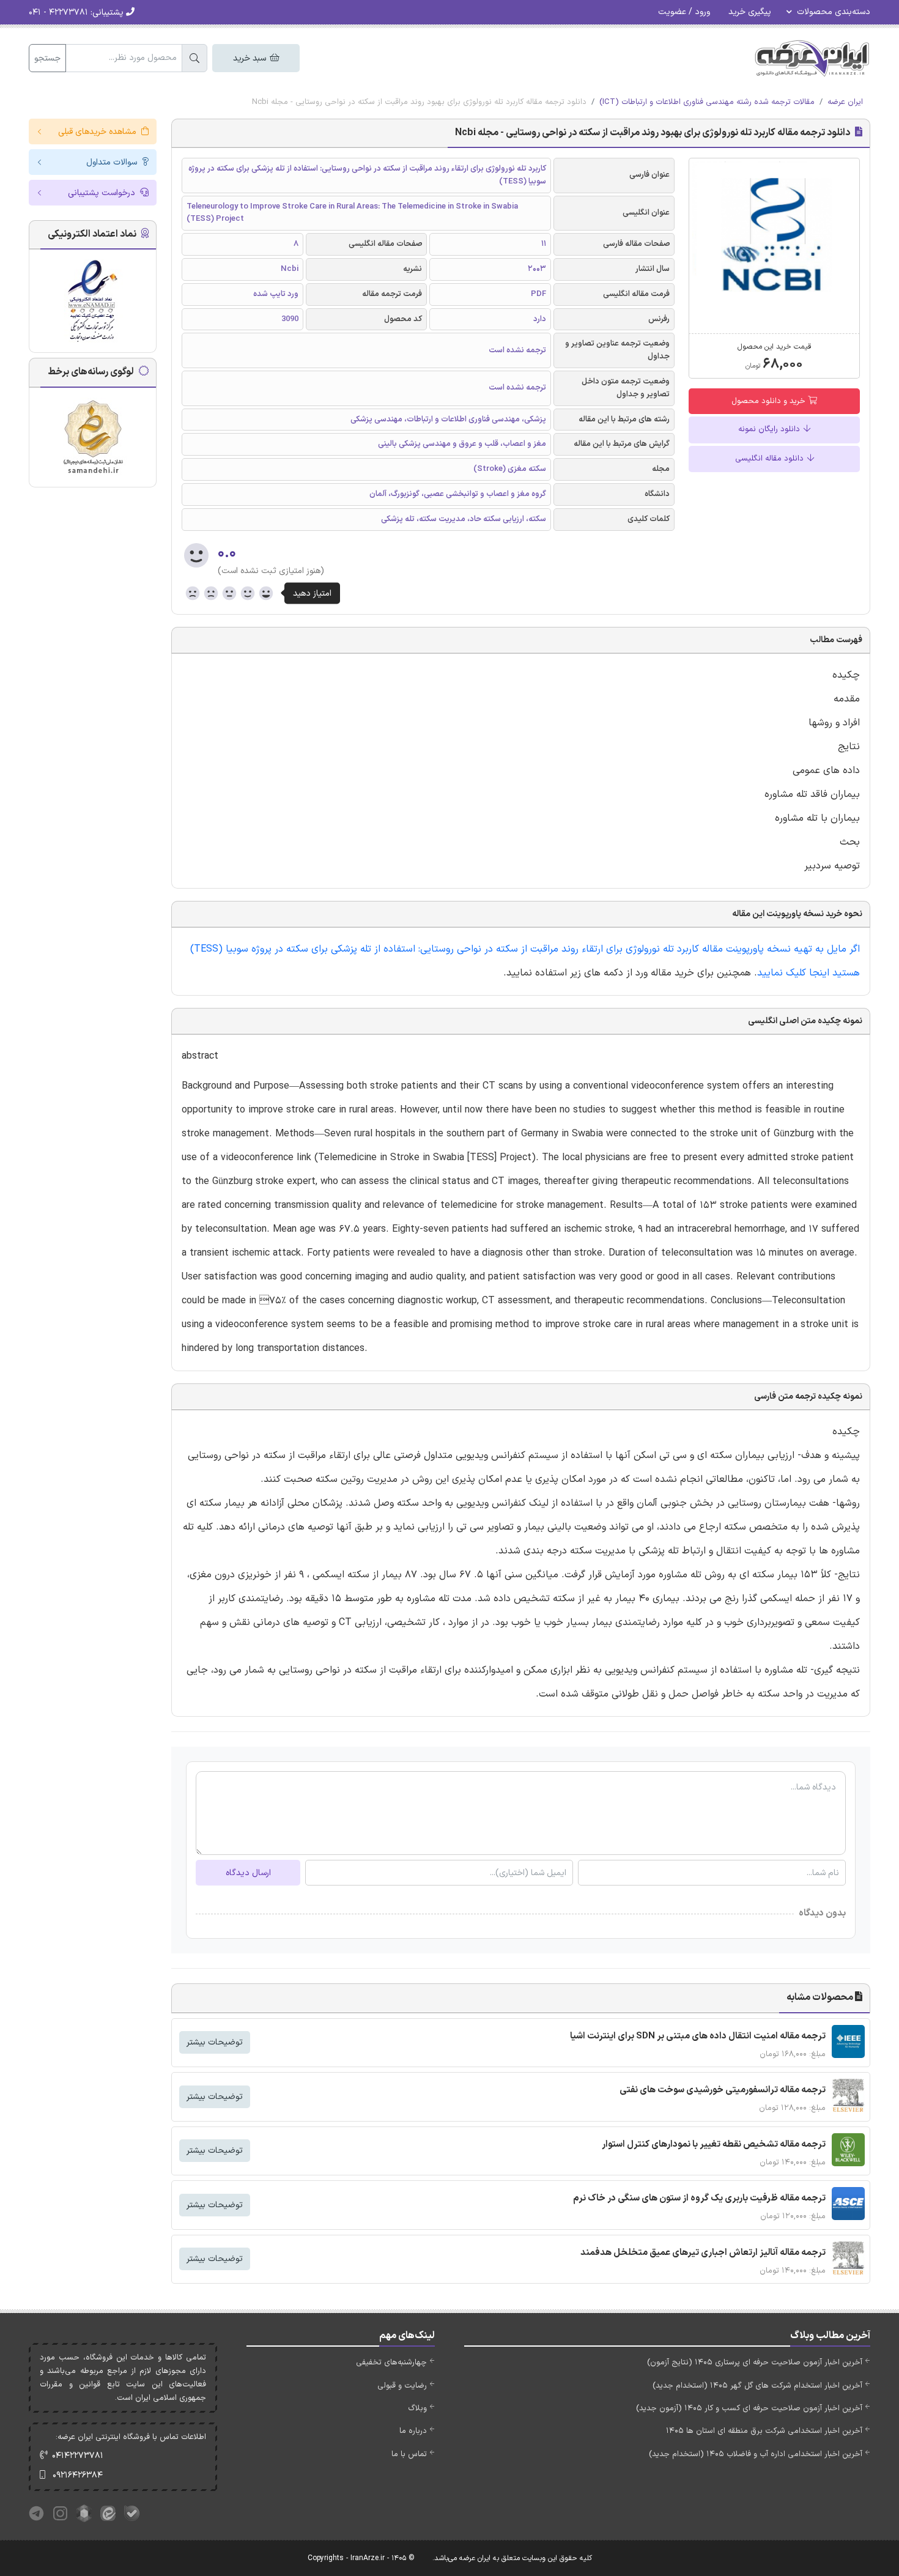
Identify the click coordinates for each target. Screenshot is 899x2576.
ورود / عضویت (684, 12)
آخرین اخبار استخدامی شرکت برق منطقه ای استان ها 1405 (764, 2431)
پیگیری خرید (750, 12)
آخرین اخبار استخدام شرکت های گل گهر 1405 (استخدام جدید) (757, 2386)
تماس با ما (409, 2454)
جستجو (47, 58)
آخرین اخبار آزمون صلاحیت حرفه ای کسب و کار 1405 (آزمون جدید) (749, 2408)
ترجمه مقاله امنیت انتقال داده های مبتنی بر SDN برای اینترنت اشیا (698, 2036)
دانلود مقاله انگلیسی (771, 459)
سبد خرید (251, 58)
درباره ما (413, 2431)
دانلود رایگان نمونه (770, 429)
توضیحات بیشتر (215, 2042)
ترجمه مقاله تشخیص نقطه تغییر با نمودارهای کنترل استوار (714, 2145)
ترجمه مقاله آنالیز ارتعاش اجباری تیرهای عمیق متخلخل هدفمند (703, 2253)
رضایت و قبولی (402, 2386)
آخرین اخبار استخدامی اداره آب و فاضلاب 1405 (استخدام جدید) (756, 2454)
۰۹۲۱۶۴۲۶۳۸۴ (78, 2475)
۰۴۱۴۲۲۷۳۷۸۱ (78, 2456)
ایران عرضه (845, 102)
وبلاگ (417, 2408)
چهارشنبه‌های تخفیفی (391, 2363)
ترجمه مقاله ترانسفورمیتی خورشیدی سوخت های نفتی (723, 2090)
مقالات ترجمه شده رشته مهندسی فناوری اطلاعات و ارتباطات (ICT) (707, 102)
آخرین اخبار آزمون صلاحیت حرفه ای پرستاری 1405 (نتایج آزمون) (755, 2363)
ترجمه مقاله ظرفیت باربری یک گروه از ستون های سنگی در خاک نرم (699, 2198)
